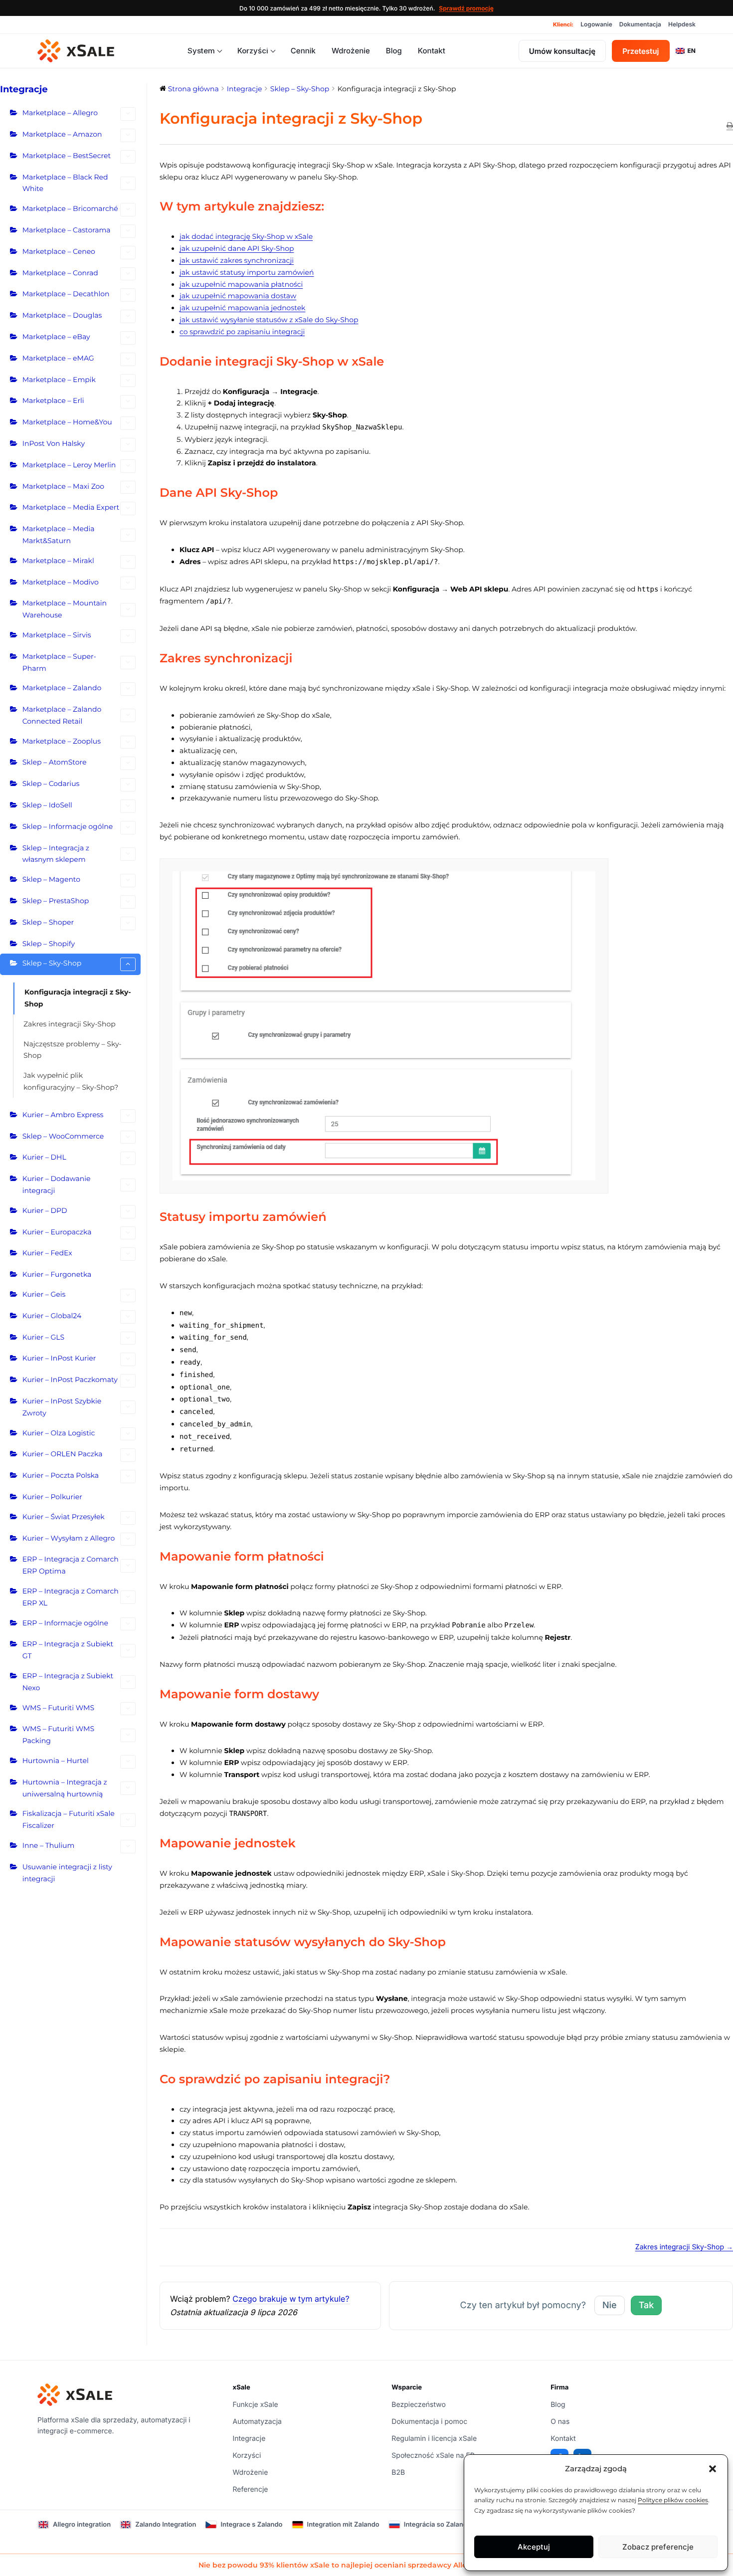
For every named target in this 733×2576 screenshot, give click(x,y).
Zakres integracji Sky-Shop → (684, 2247)
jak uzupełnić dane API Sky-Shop (237, 248)
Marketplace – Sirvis (57, 635)
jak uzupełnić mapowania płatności (241, 284)
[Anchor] (331, 207)
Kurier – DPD (45, 1210)
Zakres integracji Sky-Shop (70, 1024)
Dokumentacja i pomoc (429, 2422)
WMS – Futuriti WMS (58, 1708)
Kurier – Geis (44, 1294)
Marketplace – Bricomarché (70, 208)
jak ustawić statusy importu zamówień (247, 272)
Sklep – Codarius (51, 784)
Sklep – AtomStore (55, 762)
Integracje (249, 2439)
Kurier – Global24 (52, 1316)
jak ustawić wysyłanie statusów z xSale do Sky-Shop (269, 320)
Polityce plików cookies (673, 2500)
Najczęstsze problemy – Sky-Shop (73, 1050)
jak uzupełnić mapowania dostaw (238, 296)
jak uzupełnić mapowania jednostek (242, 308)
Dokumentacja (640, 24)
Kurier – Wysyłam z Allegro (69, 1538)
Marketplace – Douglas (62, 315)
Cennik (303, 51)
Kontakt (432, 51)
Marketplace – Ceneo (59, 251)
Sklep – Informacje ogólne (68, 826)
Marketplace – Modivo (61, 582)
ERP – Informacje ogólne (65, 1623)
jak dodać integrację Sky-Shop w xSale (246, 236)
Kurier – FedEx (47, 1253)
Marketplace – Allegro (60, 113)
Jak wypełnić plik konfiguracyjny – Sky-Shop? (71, 1081)
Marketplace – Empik (59, 380)
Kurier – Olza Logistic (59, 1433)
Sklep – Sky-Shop (52, 963)
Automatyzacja (257, 2422)
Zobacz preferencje (658, 2547)
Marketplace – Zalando (62, 688)
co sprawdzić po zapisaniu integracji (242, 332)
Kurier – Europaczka (57, 1232)
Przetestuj (641, 51)
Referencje (251, 2489)
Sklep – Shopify (49, 944)
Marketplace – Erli (53, 400)
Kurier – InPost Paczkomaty (70, 1380)
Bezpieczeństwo (419, 2405)
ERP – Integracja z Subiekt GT (68, 1650)
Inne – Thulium (49, 1845)
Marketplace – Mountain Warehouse (65, 609)
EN (692, 51)
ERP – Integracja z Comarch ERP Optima (71, 1565)
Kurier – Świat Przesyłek (64, 1517)
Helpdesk (682, 24)
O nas (560, 2422)
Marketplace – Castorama (67, 230)
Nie (610, 2305)
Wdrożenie (351, 51)
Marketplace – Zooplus (62, 741)
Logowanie (596, 24)
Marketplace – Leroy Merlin (69, 465)
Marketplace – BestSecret (67, 156)
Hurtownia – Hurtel (56, 1761)
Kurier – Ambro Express (63, 1115)
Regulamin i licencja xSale (434, 2439)
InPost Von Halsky (54, 443)
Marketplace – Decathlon (66, 294)
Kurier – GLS (43, 1337)
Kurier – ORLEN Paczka (63, 1454)
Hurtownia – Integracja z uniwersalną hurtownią (65, 1788)
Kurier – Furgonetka (57, 1274)
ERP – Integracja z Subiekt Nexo (68, 1682)
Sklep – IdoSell (47, 805)
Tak (646, 2305)
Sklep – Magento (51, 879)
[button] (713, 2469)
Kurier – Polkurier (52, 1497)
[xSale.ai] (76, 51)
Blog (394, 51)
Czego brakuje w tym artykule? (291, 2299)
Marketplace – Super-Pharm (59, 662)
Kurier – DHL (44, 1157)
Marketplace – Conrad (60, 273)
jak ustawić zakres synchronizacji (237, 260)
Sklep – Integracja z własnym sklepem (56, 854)
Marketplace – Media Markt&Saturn (59, 535)
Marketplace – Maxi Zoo (63, 486)
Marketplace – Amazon (62, 134)
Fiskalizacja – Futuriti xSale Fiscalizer (69, 1819)
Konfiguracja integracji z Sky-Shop (78, 998)
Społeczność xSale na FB (433, 2456)
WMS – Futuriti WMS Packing (58, 1735)
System (201, 51)
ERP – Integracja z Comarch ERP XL (71, 1597)
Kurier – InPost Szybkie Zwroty (62, 1407)
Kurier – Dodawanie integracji (57, 1185)
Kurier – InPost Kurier (59, 1358)
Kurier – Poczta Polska (61, 1475)
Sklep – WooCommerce (63, 1136)
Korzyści (253, 51)
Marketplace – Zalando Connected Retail (62, 715)
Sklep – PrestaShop (56, 901)
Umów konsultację (562, 51)
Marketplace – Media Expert (71, 507)
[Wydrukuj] (730, 126)
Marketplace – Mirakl (58, 561)
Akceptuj (534, 2547)
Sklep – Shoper (48, 922)
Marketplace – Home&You (67, 422)
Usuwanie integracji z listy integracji (67, 1873)
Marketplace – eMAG (58, 358)
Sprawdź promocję (466, 8)
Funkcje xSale (256, 2405)
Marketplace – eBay (56, 337)
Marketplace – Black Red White (65, 183)
